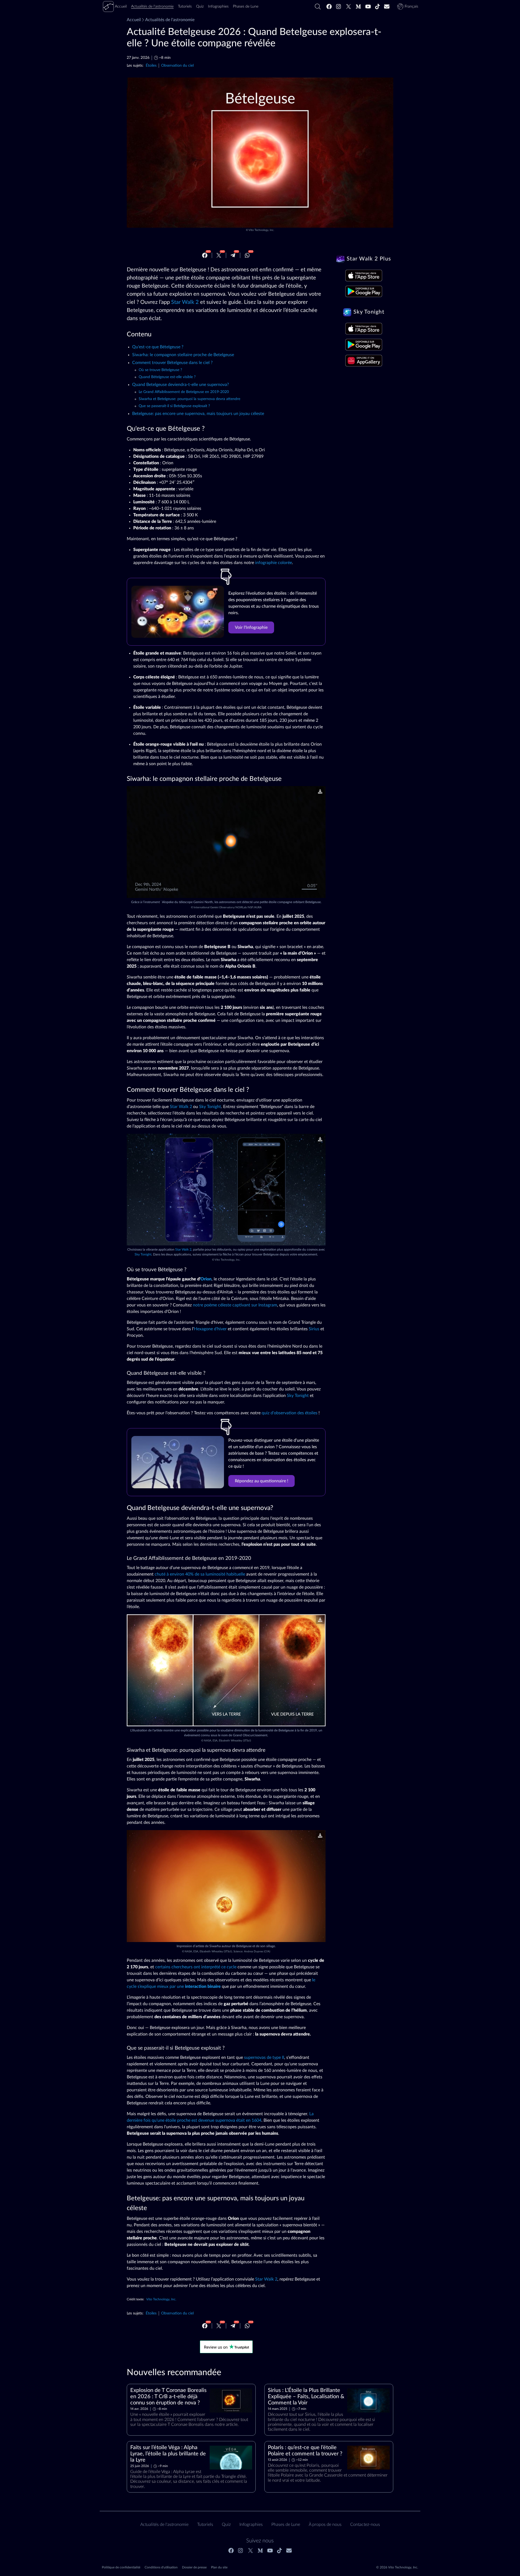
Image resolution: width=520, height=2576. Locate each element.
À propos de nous (325, 2525)
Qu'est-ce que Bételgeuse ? (158, 347)
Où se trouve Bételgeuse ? (160, 370)
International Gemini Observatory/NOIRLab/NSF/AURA (228, 907)
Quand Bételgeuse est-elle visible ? (167, 377)
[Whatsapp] (247, 255)
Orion (206, 1279)
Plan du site (219, 2567)
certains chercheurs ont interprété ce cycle (196, 1967)
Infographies (251, 2525)
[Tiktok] (378, 7)
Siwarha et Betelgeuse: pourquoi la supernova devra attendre (189, 399)
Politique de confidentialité (121, 2567)
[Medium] (358, 7)
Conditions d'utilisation (161, 2567)
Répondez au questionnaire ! (261, 1481)
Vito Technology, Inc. (261, 230)
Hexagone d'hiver (210, 1329)
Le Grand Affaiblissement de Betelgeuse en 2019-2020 (184, 392)
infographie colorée (274, 563)
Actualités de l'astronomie (170, 20)
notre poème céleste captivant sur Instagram (235, 1305)
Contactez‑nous (365, 2525)
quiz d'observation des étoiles (290, 1413)
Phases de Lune (286, 2525)
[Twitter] (349, 7)
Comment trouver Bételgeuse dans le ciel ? (172, 363)
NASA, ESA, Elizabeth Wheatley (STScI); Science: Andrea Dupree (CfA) (227, 1952)
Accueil (134, 20)
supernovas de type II (264, 2057)
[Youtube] (368, 7)
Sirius (314, 1329)
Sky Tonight (210, 1107)
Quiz (226, 2525)
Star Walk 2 (185, 302)
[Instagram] (339, 7)
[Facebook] (329, 7)
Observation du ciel (177, 65)
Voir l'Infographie (251, 627)
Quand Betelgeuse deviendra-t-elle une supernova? (181, 385)
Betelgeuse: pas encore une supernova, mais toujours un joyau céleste (198, 414)
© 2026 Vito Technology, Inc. (397, 2567)
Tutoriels (205, 2525)
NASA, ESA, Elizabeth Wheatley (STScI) (227, 1741)
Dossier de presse (194, 2567)
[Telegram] (233, 255)
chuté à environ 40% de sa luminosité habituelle (200, 1574)
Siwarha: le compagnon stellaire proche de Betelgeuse (183, 355)
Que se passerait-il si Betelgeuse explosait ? (174, 406)
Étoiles (151, 65)
